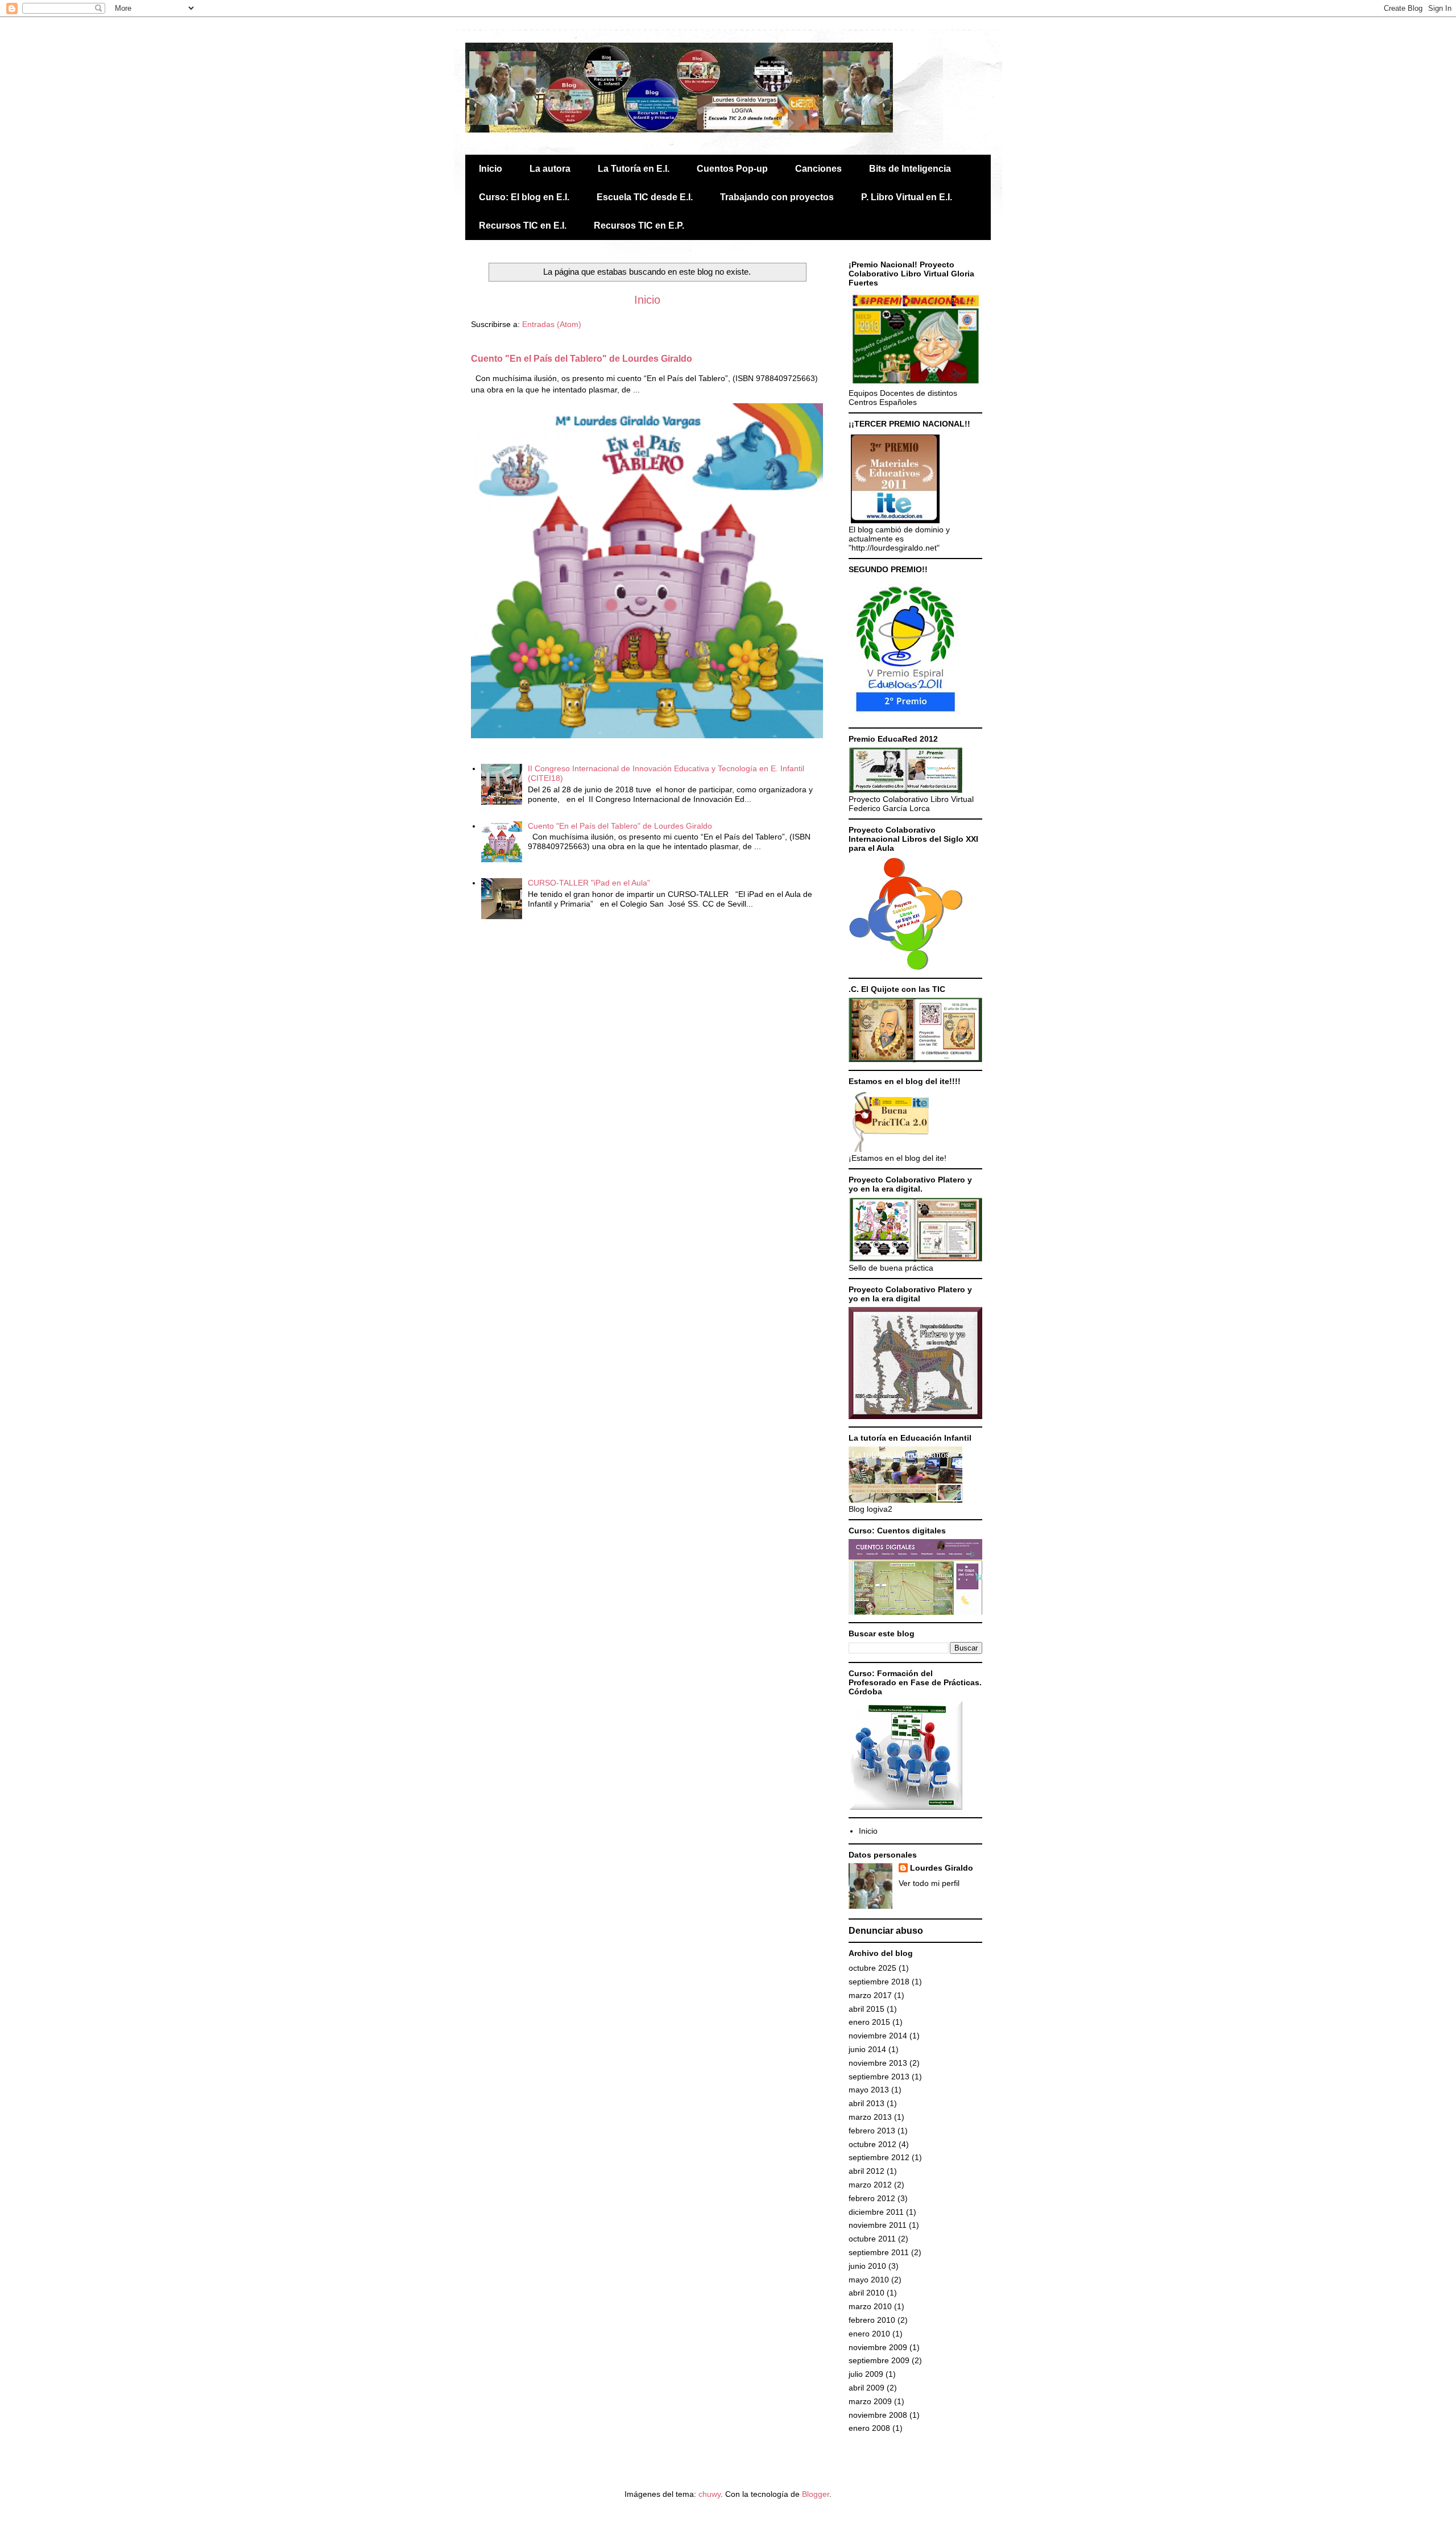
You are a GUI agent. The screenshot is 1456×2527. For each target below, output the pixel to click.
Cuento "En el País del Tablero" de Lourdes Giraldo (582, 358)
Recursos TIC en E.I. (523, 226)
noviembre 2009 (878, 2347)
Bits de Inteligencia (910, 169)
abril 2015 (866, 2009)
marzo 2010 (870, 2306)
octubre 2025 (872, 1968)
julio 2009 (866, 2374)
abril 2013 (866, 2103)
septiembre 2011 (879, 2252)
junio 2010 (867, 2266)
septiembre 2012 (879, 2157)
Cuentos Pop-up (732, 169)
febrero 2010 (872, 2320)
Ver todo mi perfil (929, 1883)
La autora (550, 169)
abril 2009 (866, 2388)
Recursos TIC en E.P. (639, 226)
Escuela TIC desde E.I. (645, 197)
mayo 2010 (869, 2280)
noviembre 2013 (878, 2063)
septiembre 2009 (879, 2360)
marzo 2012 (870, 2185)
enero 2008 (869, 2428)
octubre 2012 (872, 2144)
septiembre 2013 (879, 2077)
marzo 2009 (870, 2401)
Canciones (818, 169)
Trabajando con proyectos (777, 197)
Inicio (491, 169)
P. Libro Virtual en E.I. (907, 197)
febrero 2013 (872, 2131)
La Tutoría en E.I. (634, 169)
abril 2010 (866, 2293)
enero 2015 (869, 2022)
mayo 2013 (869, 2090)
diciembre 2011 (876, 2212)
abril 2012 (866, 2171)
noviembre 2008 (878, 2415)
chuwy (710, 2494)
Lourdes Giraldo (942, 1868)
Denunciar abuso (886, 1930)
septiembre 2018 (879, 1982)
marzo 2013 (870, 2117)
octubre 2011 (872, 2239)
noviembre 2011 (878, 2225)
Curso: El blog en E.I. (524, 197)
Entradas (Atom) (552, 324)
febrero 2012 (872, 2198)
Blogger (816, 2494)
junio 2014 (867, 2049)
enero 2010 (869, 2334)
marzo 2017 (870, 1995)
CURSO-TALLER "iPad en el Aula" (589, 883)
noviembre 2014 (878, 2036)
